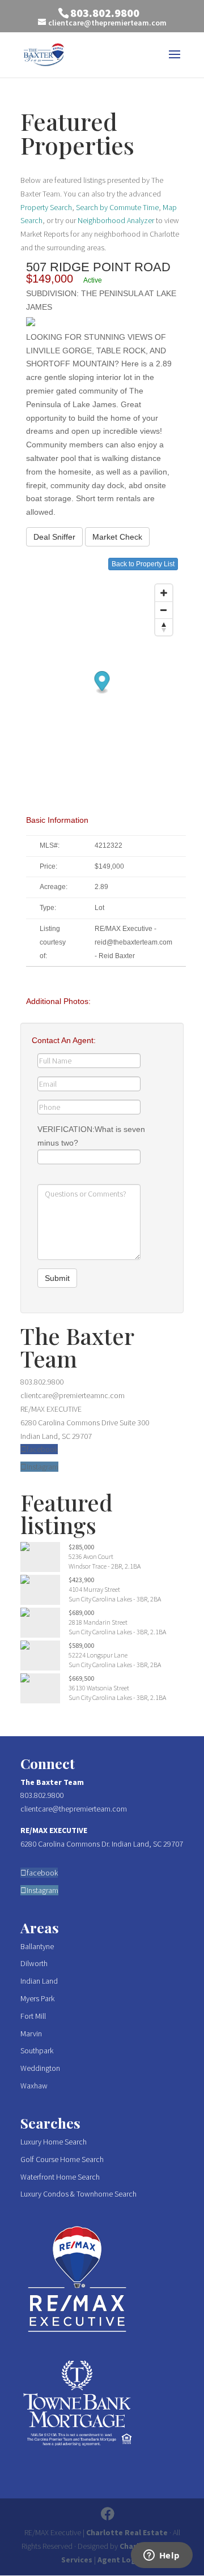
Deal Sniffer (54, 537)
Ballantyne (37, 1946)
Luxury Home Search (54, 2142)
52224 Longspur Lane (98, 1655)
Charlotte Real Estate (127, 2532)
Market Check (117, 537)
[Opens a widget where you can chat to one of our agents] (161, 2556)
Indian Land (39, 1981)
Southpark (37, 2050)
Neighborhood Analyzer (116, 220)
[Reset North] (164, 627)
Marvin (31, 2034)
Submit (57, 1278)
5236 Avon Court (91, 1556)
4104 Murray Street (94, 1589)
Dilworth (34, 1963)
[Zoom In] (164, 593)
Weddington (40, 2068)
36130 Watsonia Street (99, 1688)
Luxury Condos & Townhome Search (78, 2194)
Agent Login (120, 2560)
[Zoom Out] (164, 610)
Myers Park (37, 1998)
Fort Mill (33, 2016)
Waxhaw (34, 2086)
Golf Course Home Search (62, 2159)
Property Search (46, 207)
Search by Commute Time (117, 207)
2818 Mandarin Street (98, 1622)
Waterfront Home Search (60, 2177)
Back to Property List (143, 564)
